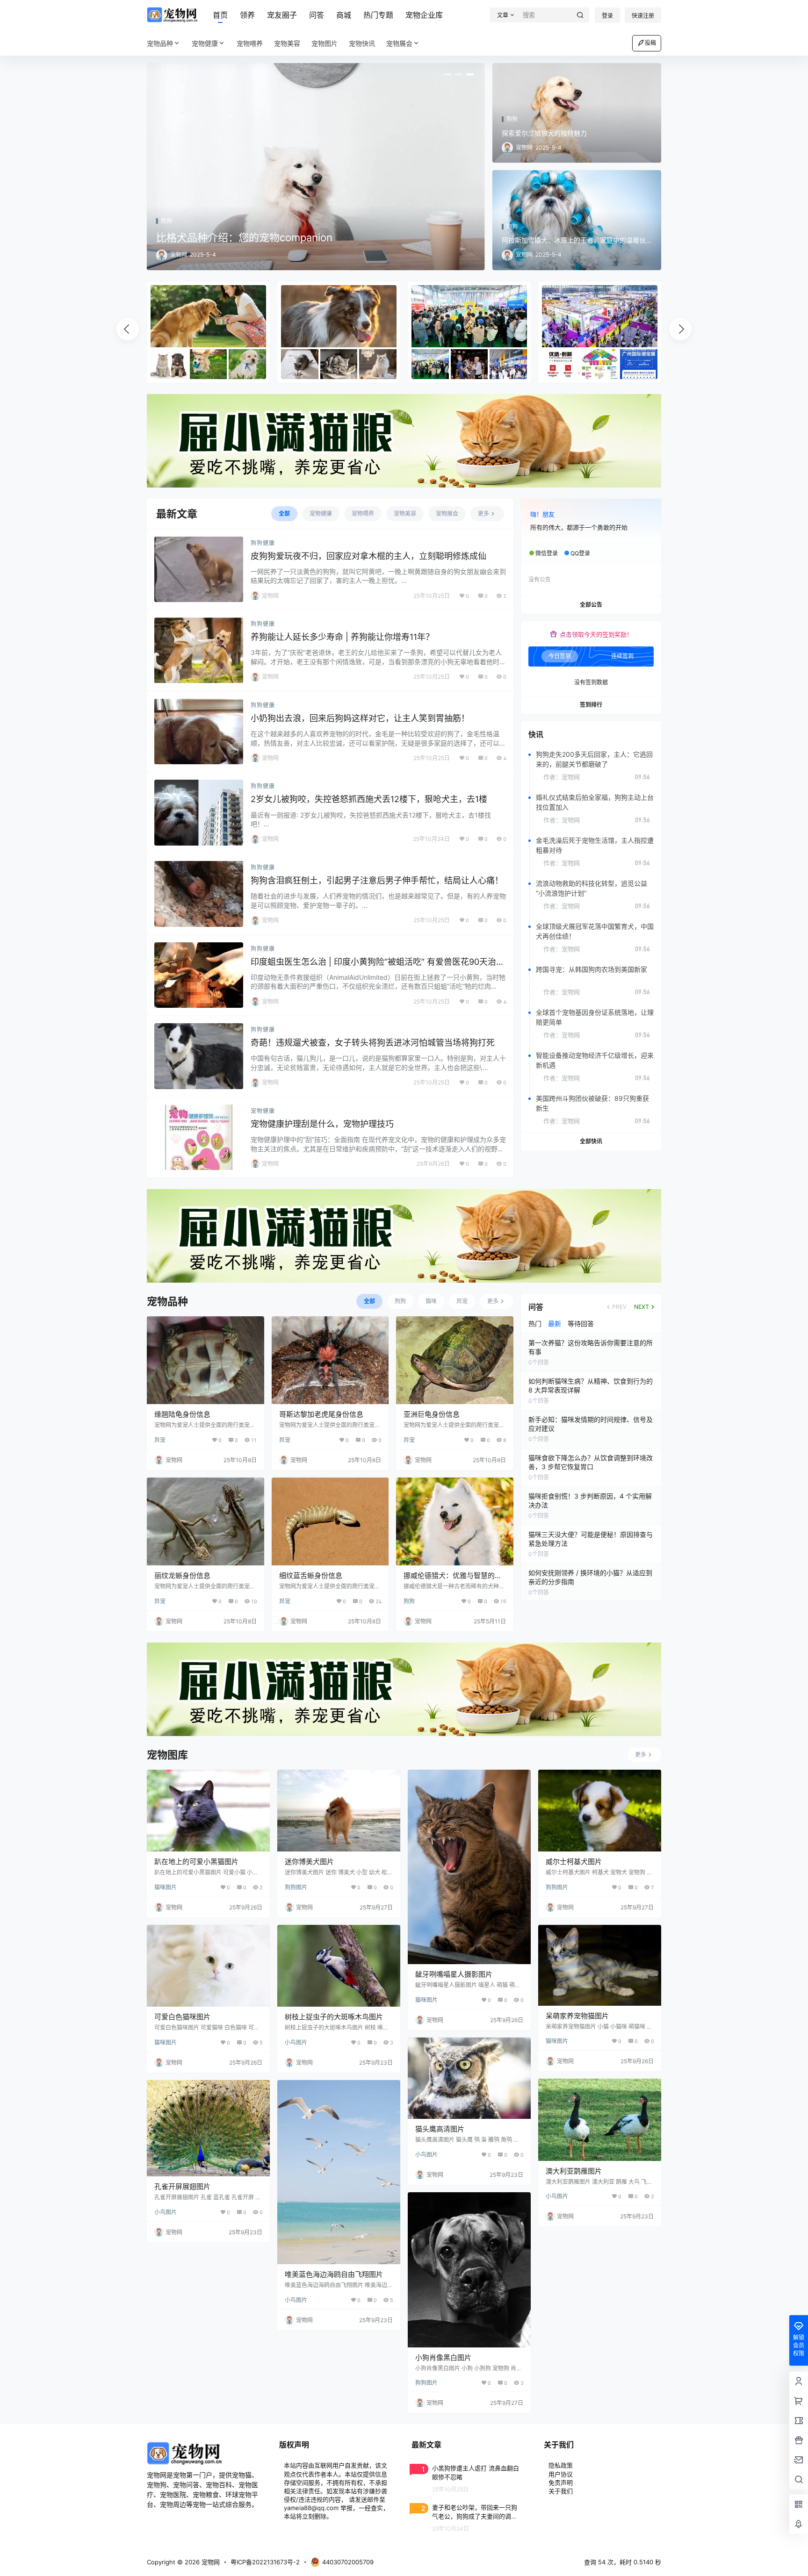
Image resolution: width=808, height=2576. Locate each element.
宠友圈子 (282, 15)
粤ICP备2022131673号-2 (265, 2562)
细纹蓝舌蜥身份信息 (311, 1575)
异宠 (160, 1440)
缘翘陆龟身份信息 (182, 1414)
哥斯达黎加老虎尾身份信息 (321, 1414)
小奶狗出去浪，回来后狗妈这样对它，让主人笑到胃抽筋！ (360, 718)
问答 (317, 15)
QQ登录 (580, 553)
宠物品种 (160, 43)
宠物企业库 (424, 15)
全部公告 (591, 605)
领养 (247, 15)
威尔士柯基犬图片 (574, 1862)
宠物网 (210, 2562)
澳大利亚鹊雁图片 (574, 2171)
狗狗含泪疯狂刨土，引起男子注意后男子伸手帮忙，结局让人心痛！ (377, 880)
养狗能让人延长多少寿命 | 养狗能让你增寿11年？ (342, 637)
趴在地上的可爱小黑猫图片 (196, 1862)
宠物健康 (205, 43)
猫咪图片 (166, 1887)
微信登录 (547, 553)
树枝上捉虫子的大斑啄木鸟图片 (334, 2017)
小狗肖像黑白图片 (443, 2357)
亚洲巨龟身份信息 (432, 1414)
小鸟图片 (296, 2042)
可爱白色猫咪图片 (182, 2017)
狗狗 (409, 1601)
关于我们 (561, 2491)
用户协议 (561, 2474)
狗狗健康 (263, 543)
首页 (220, 15)
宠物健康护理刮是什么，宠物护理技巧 (322, 1124)
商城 (344, 15)
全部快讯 (591, 1141)
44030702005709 (348, 2562)
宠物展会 (399, 43)
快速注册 (643, 16)
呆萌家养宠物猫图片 (577, 2016)
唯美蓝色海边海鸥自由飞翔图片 (334, 2274)
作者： (562, 777)
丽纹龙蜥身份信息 (182, 1575)
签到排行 (591, 705)
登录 (607, 16)
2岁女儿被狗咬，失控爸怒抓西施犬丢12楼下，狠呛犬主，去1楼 (369, 799)
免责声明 (561, 2483)
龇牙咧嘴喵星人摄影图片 (454, 1974)
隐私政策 (561, 2465)
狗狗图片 (296, 1887)
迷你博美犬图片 (309, 1862)
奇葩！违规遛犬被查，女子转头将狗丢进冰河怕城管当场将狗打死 (373, 1043)
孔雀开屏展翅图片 (182, 2186)
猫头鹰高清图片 (440, 2129)
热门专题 (378, 15)
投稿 (650, 43)
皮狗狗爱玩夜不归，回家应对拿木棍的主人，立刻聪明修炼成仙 (368, 556)
